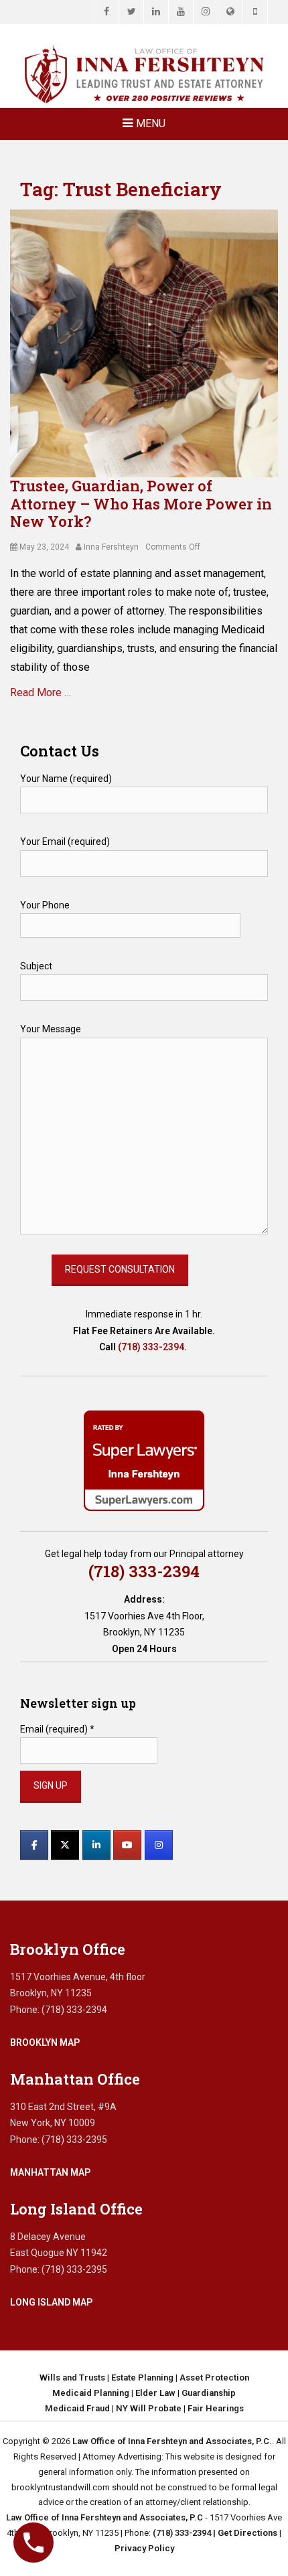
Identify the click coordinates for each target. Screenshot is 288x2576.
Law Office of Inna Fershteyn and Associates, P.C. (172, 2441)
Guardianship (209, 2393)
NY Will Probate (149, 2408)
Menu (151, 124)
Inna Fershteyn (111, 547)
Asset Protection (214, 2378)
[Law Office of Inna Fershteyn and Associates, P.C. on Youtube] (127, 1845)
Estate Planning (142, 2378)
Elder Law (155, 2393)
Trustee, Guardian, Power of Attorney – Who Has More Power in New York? (141, 503)
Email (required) (57, 1729)
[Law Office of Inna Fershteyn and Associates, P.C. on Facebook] (34, 1845)
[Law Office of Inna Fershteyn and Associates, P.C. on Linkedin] (96, 1845)
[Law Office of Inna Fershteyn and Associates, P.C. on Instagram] (159, 1845)
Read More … (41, 693)
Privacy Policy (144, 2548)
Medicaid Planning (91, 2393)
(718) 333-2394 (151, 1347)
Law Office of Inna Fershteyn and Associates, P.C (104, 2517)
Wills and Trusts (72, 2378)
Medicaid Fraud (77, 2408)
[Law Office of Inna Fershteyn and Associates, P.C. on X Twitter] (65, 1845)
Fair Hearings (216, 2408)
